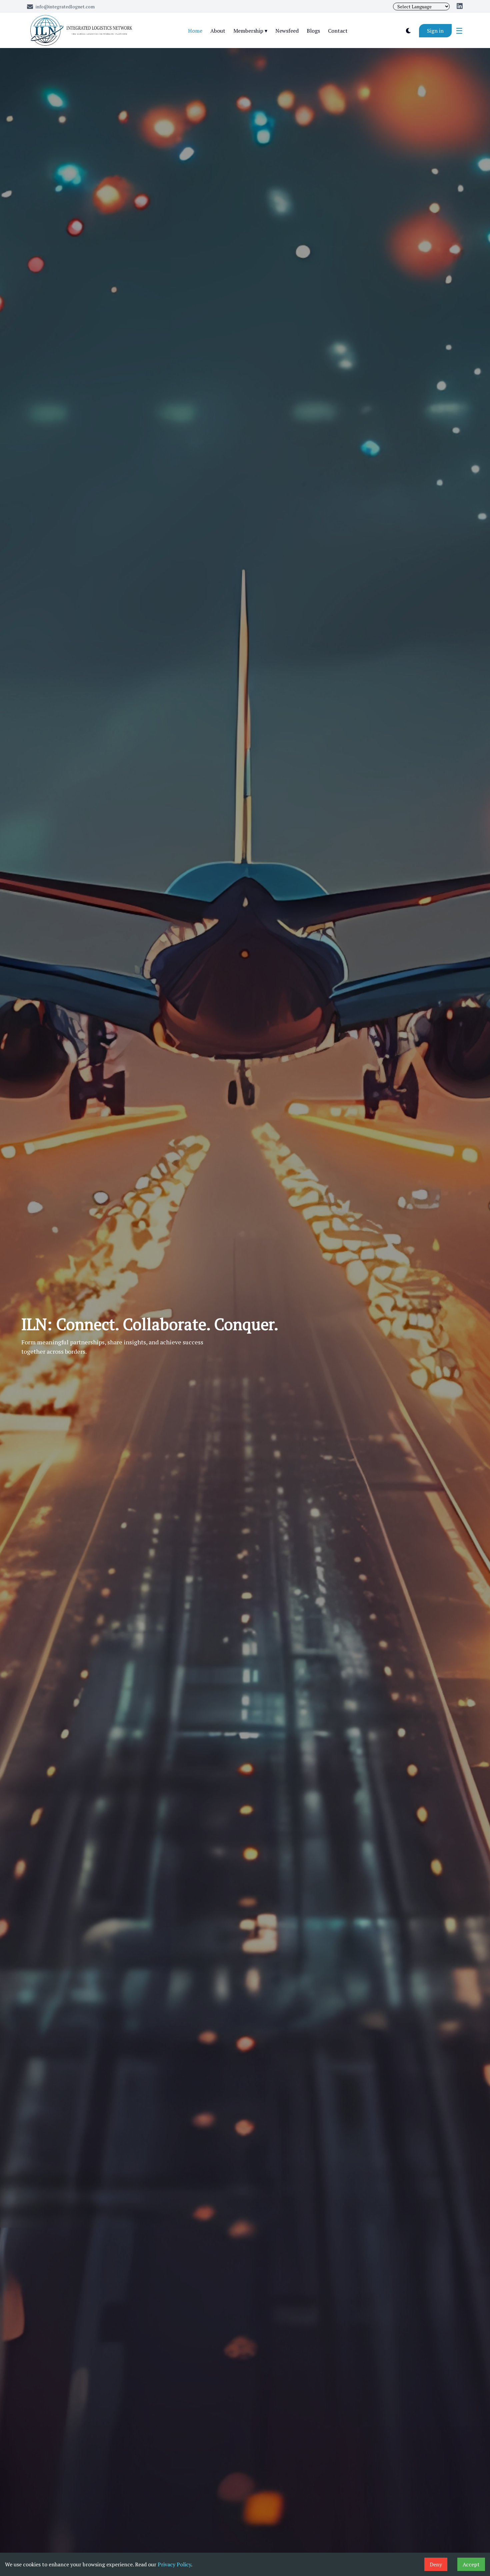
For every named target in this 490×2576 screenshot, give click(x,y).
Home (195, 31)
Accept (471, 2564)
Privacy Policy (174, 2564)
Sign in (435, 31)
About (218, 31)
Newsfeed (287, 31)
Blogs (313, 31)
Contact (338, 31)
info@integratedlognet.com (65, 7)
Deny (436, 2564)
